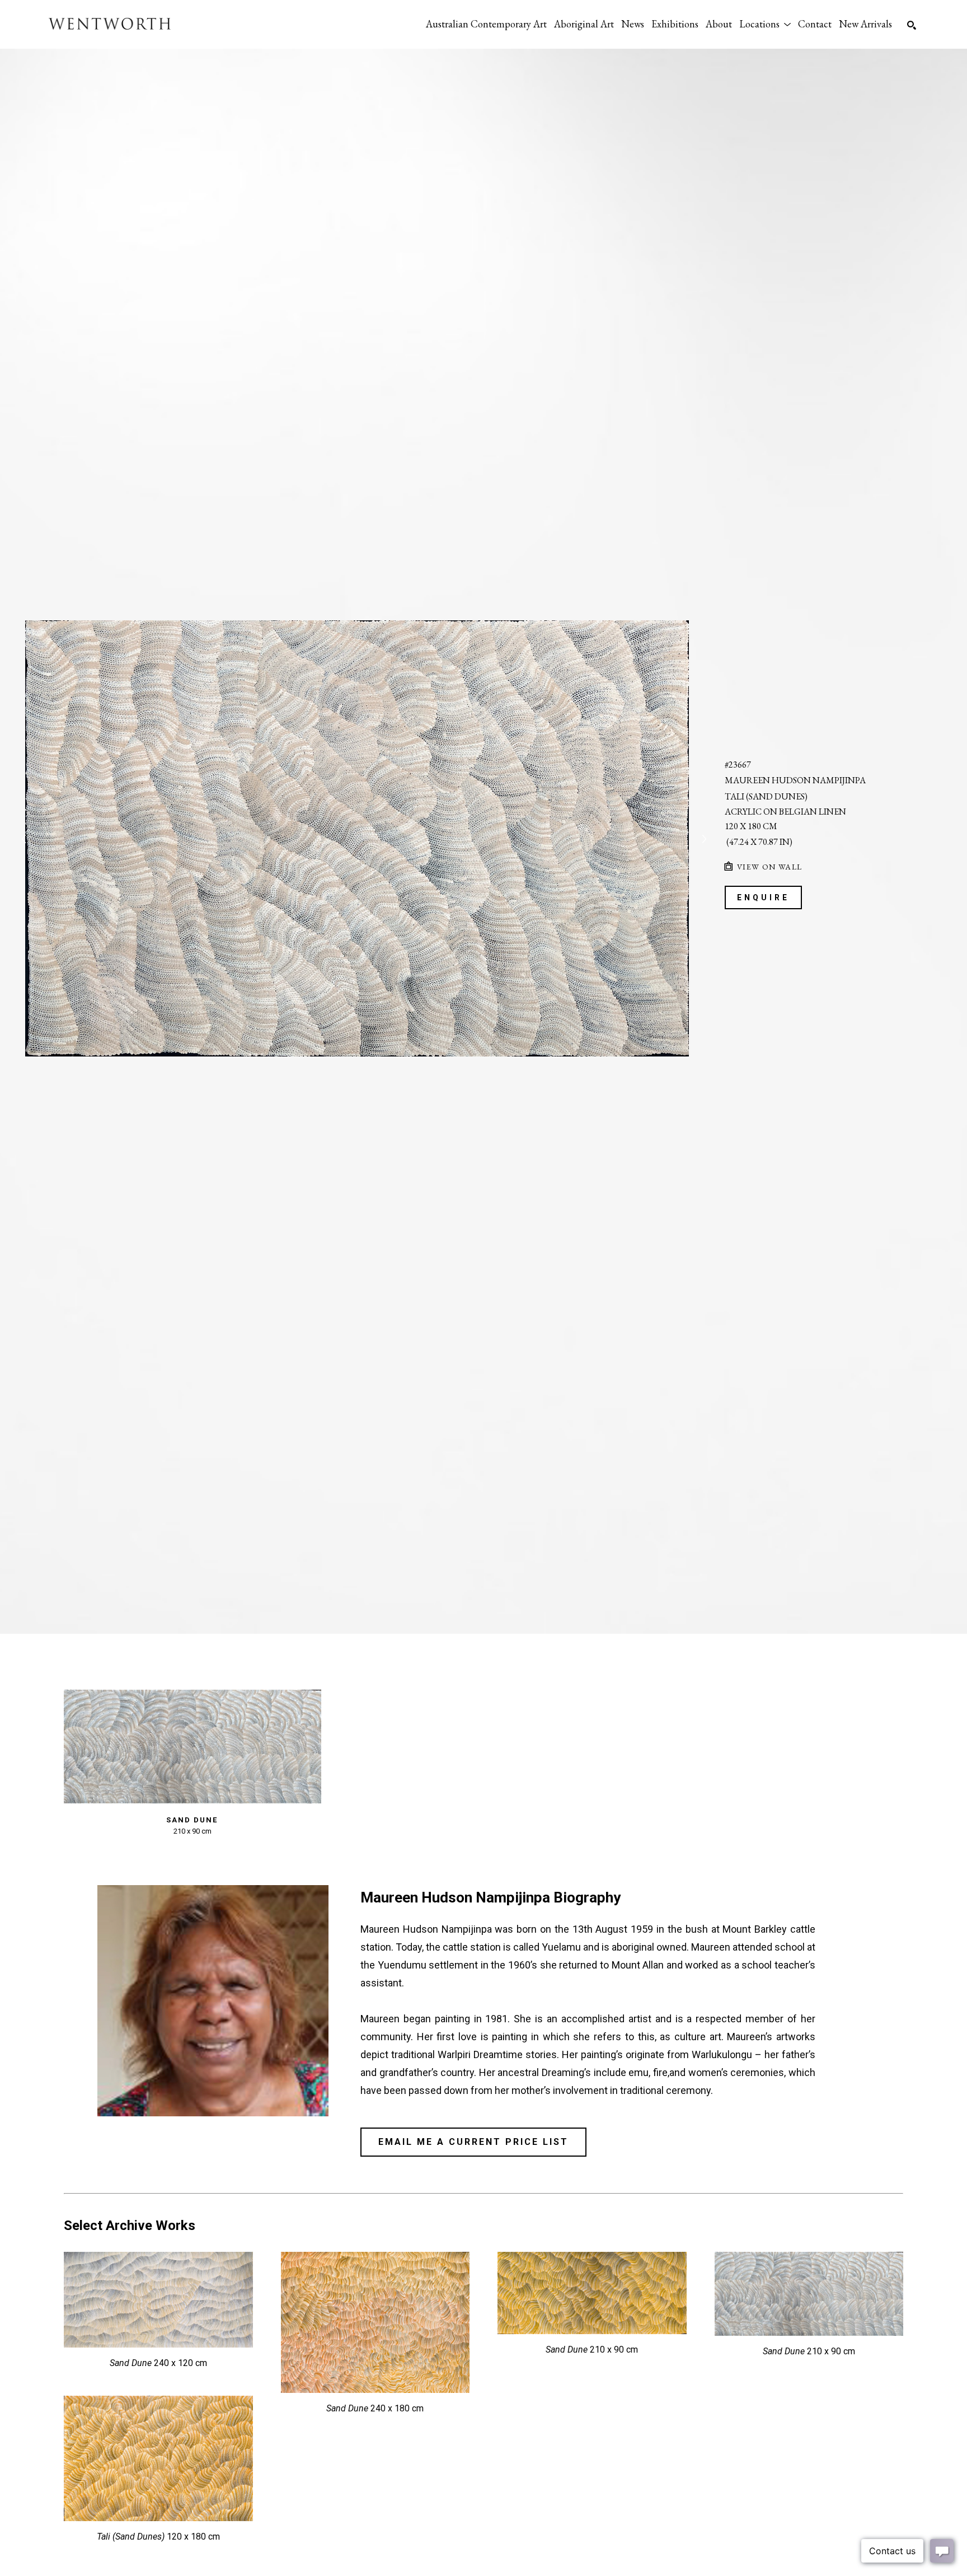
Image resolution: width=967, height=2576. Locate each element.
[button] (765, 24)
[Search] (912, 25)
